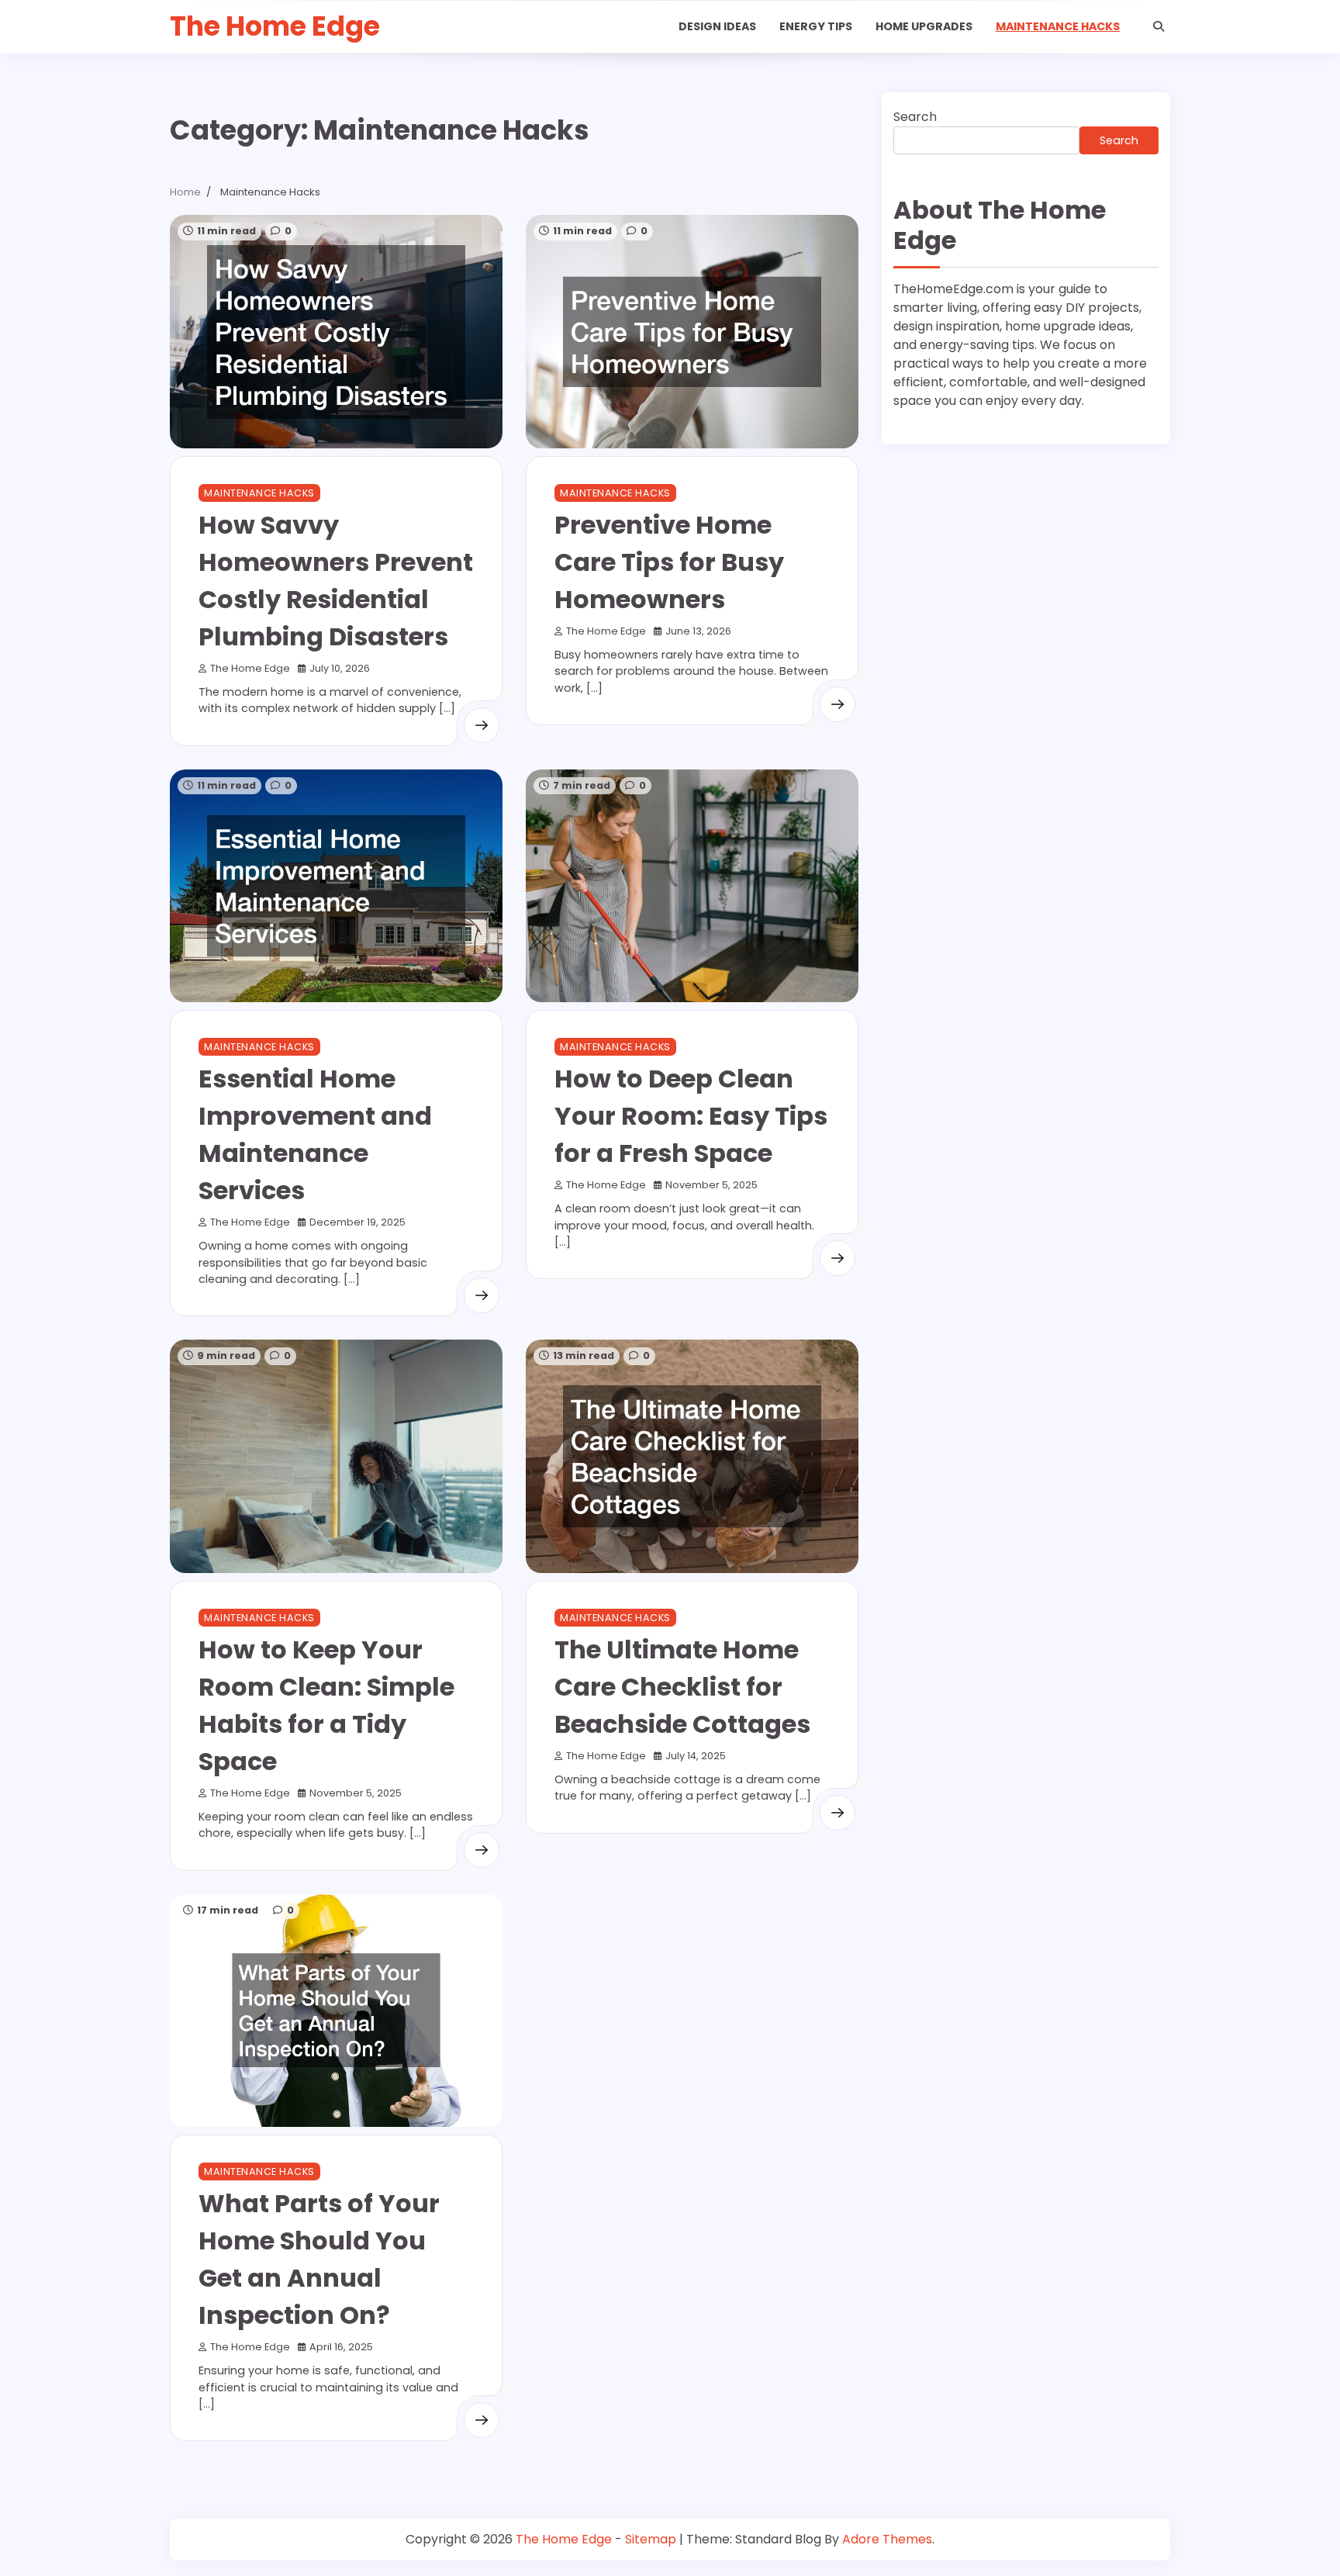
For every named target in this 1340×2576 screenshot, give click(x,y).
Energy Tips (816, 26)
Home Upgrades (924, 26)
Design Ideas (717, 26)
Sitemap (651, 2539)
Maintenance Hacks (1058, 26)
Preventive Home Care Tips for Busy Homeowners (669, 562)
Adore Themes (887, 2539)
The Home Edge (275, 26)
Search (915, 117)
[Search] (1159, 26)
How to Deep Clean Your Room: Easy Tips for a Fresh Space (691, 1116)
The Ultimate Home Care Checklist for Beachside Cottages (682, 1687)
